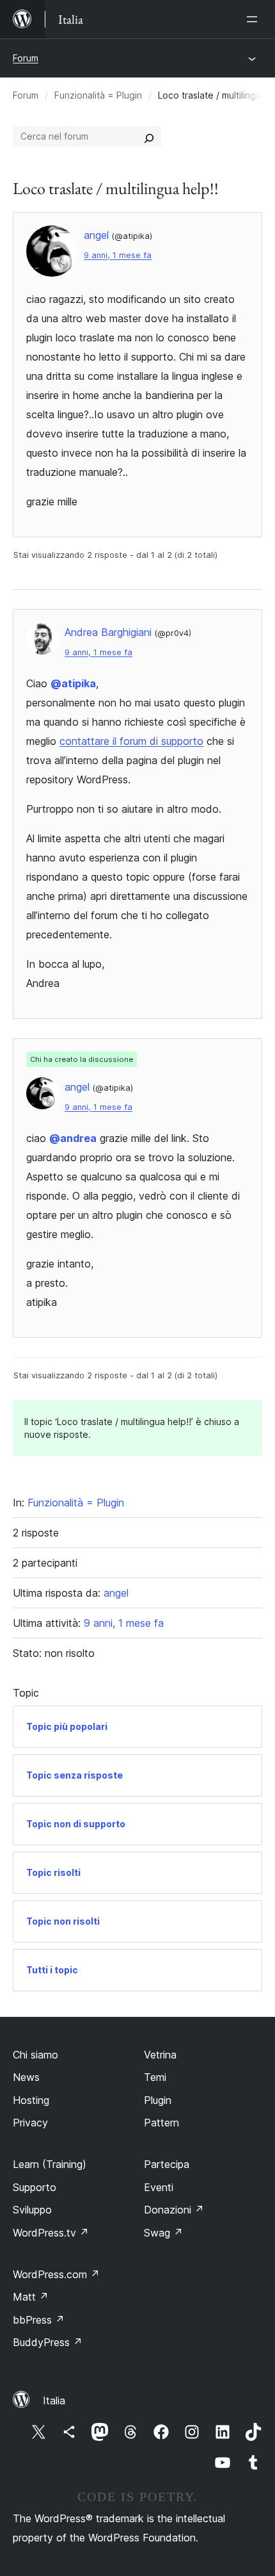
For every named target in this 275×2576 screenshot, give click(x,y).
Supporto (35, 2187)
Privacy (30, 2123)
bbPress (39, 2320)
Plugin (158, 2100)
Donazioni (174, 2210)
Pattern (161, 2123)
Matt (31, 2297)
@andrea (73, 1138)
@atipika (73, 683)
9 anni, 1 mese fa (118, 255)
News (26, 2077)
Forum (26, 58)
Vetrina (160, 2055)
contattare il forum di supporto (131, 741)
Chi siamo (35, 2055)
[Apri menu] (255, 19)
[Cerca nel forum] (149, 136)
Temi (155, 2077)
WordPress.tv (51, 2233)
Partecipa (167, 2164)
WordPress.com (56, 2274)
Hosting (31, 2100)
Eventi (159, 2187)
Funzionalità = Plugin (98, 95)
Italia (54, 2401)
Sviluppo (32, 2210)
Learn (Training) (50, 2164)
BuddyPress (48, 2342)
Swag (163, 2233)
